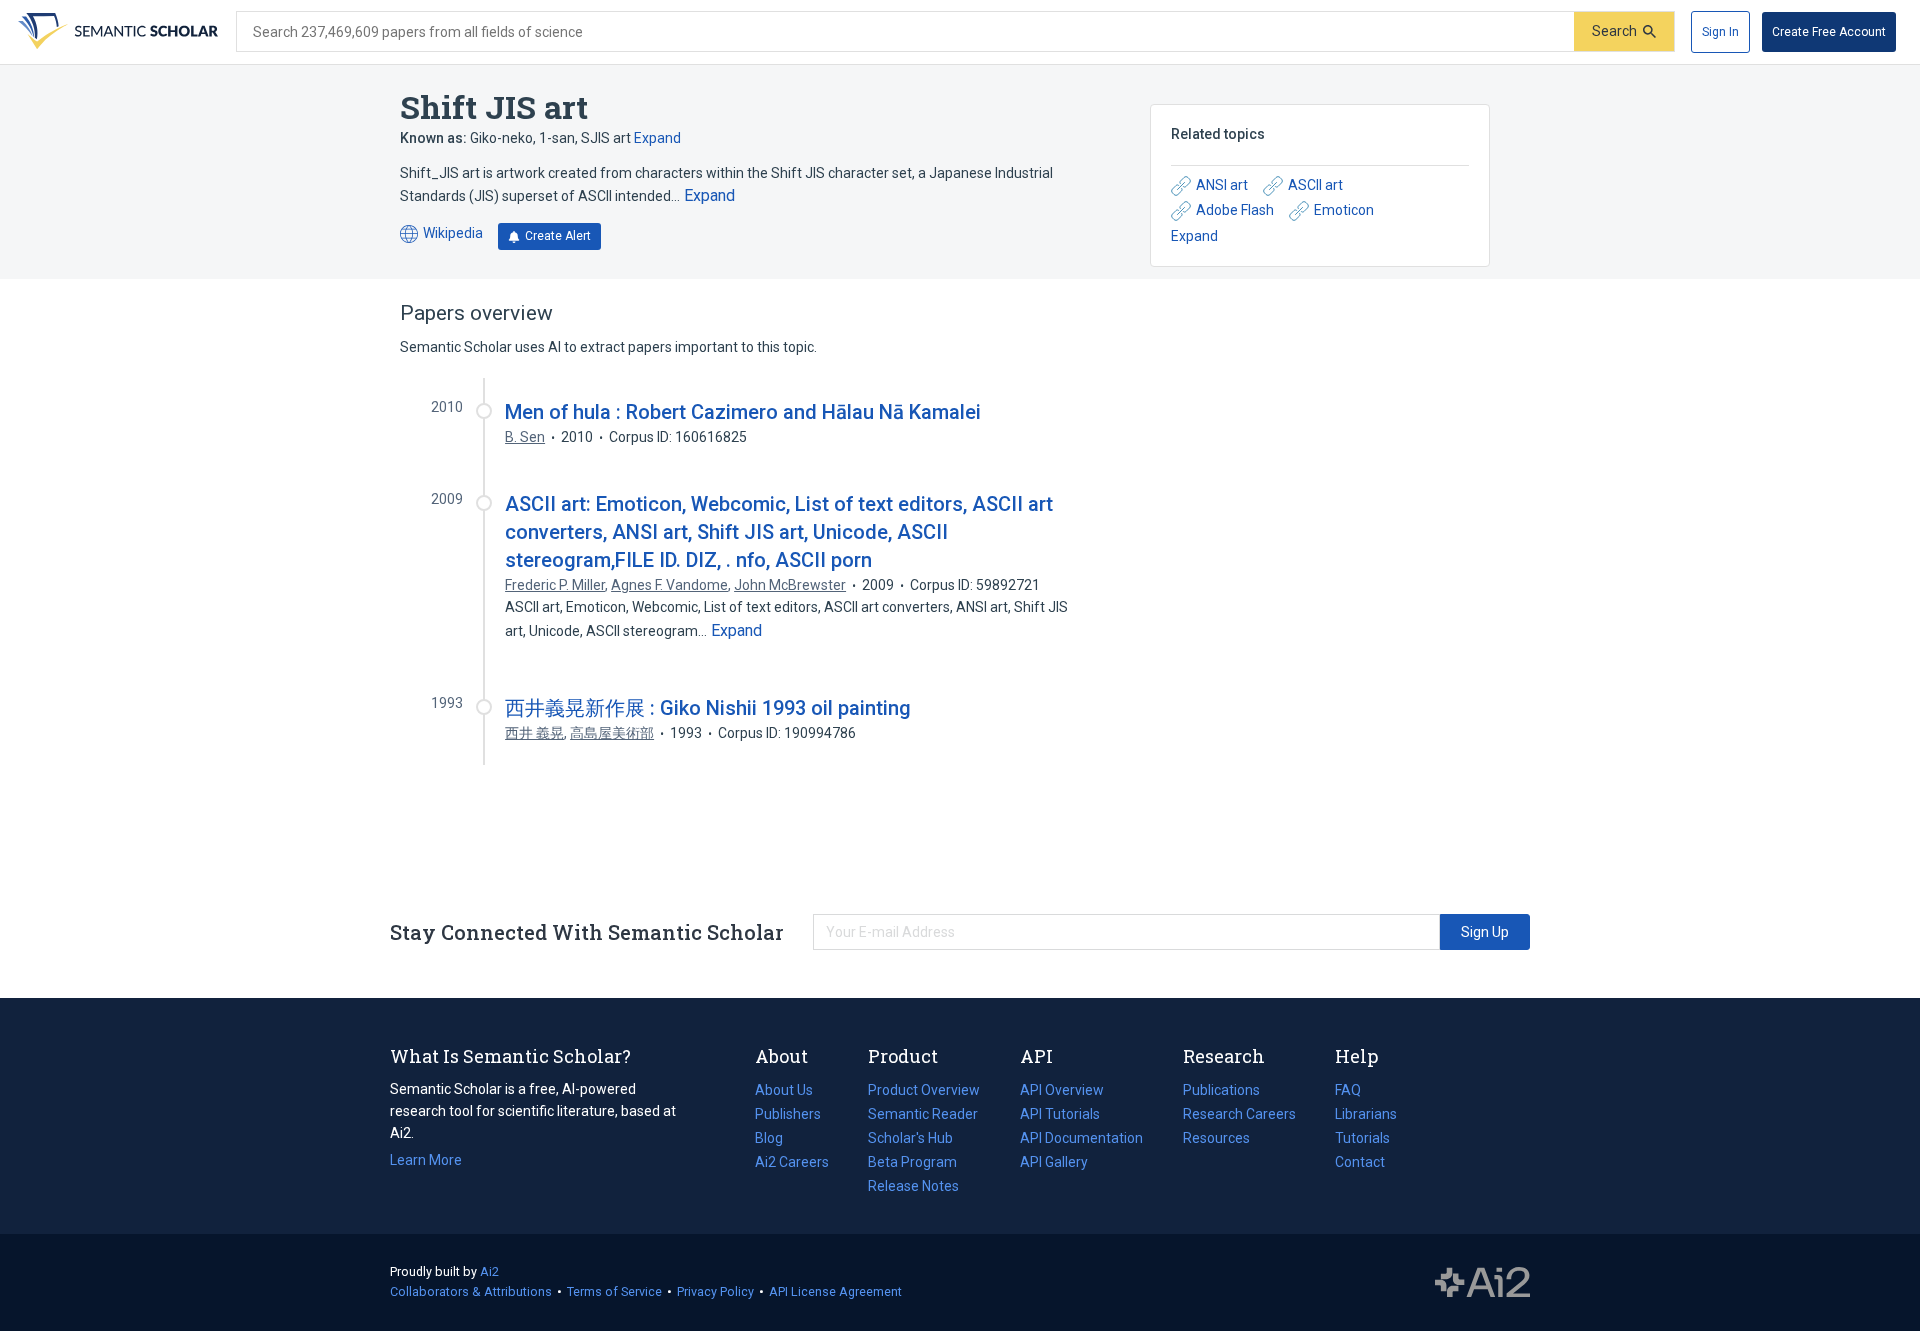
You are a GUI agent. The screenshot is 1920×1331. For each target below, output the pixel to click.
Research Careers (1239, 1116)
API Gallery (1054, 1162)
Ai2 (489, 1271)
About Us (784, 1090)
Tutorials (1362, 1138)
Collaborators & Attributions (471, 1291)
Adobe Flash (1235, 210)
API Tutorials (1060, 1114)
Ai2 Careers (792, 1164)
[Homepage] (116, 32)
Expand (657, 138)
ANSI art (1222, 185)
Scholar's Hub (910, 1138)
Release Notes (913, 1186)
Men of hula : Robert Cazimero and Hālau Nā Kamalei (743, 412)
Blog (777, 1140)
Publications (1221, 1092)
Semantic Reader (923, 1114)
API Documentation (1081, 1140)
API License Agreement (835, 1291)
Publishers (788, 1114)
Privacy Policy (715, 1291)
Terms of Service (614, 1291)
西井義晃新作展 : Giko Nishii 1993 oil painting (708, 708)
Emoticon (1344, 210)
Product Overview (924, 1090)
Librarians (1366, 1114)
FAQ (1348, 1090)
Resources (1216, 1140)
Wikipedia (441, 234)
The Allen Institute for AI (1482, 1283)
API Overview (1062, 1090)
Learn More (426, 1160)
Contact (1360, 1162)
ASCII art (1315, 185)
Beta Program (912, 1162)
